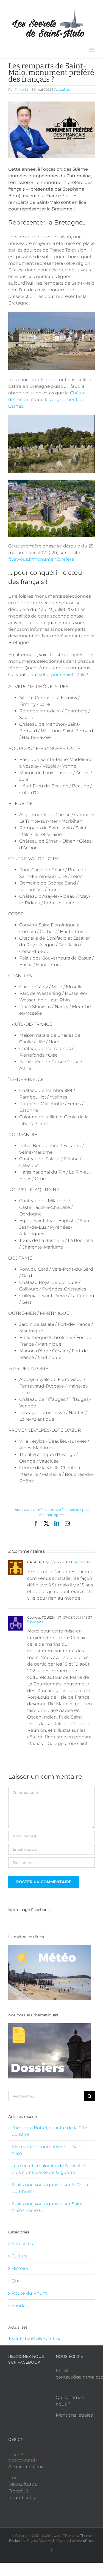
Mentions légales (74, 2415)
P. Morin (21, 89)
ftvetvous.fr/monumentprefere (41, 559)
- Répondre (82, 1562)
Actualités (62, 89)
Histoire (20, 2268)
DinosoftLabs (23, 2484)
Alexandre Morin (26, 2467)
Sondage (21, 2306)
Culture (20, 2256)
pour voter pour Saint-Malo (57, 674)
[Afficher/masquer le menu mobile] (92, 50)
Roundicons (22, 2498)
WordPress (85, 2541)
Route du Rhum (29, 2293)
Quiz (16, 2281)
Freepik (16, 2491)
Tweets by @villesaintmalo (37, 2339)
